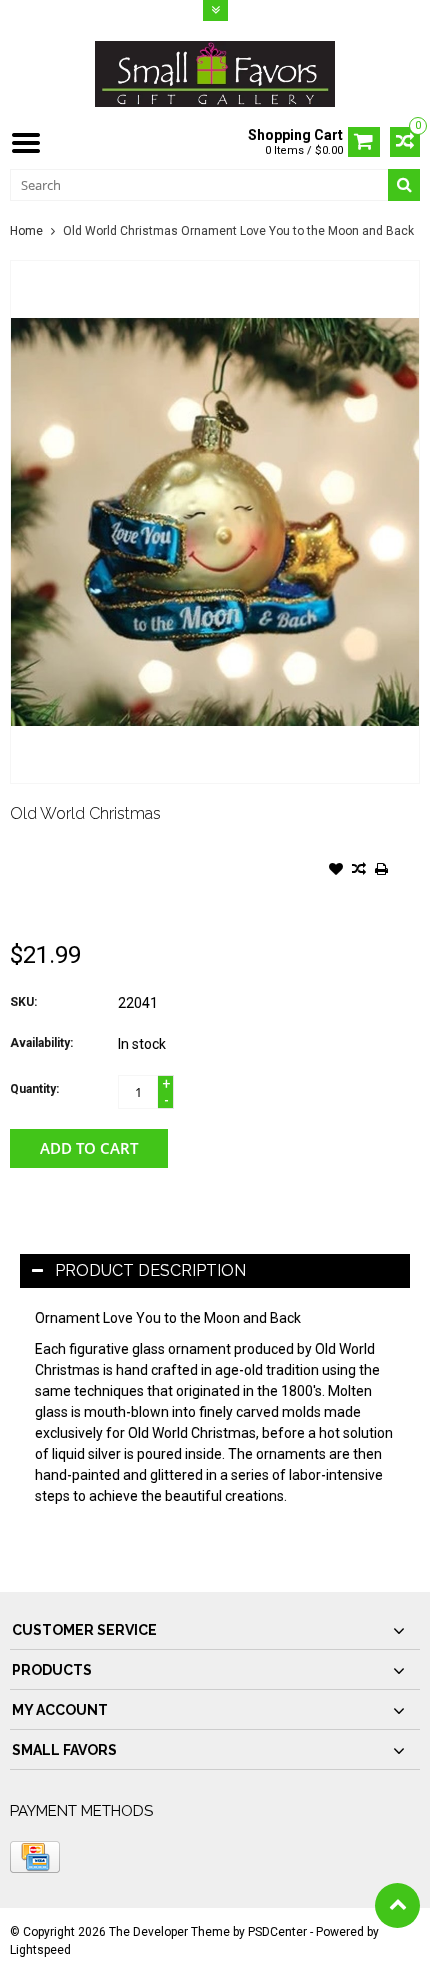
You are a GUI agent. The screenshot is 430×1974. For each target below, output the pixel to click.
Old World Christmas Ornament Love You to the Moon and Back (238, 231)
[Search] (404, 185)
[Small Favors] (215, 73)
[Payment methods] (35, 1857)
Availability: (41, 1043)
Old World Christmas (85, 813)
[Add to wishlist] (336, 871)
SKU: (23, 1002)
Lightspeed (40, 1950)
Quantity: (34, 1089)
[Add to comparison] (359, 871)
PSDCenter (277, 1932)
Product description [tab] (150, 1270)
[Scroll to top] (397, 1905)
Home (26, 231)
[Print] (382, 871)
